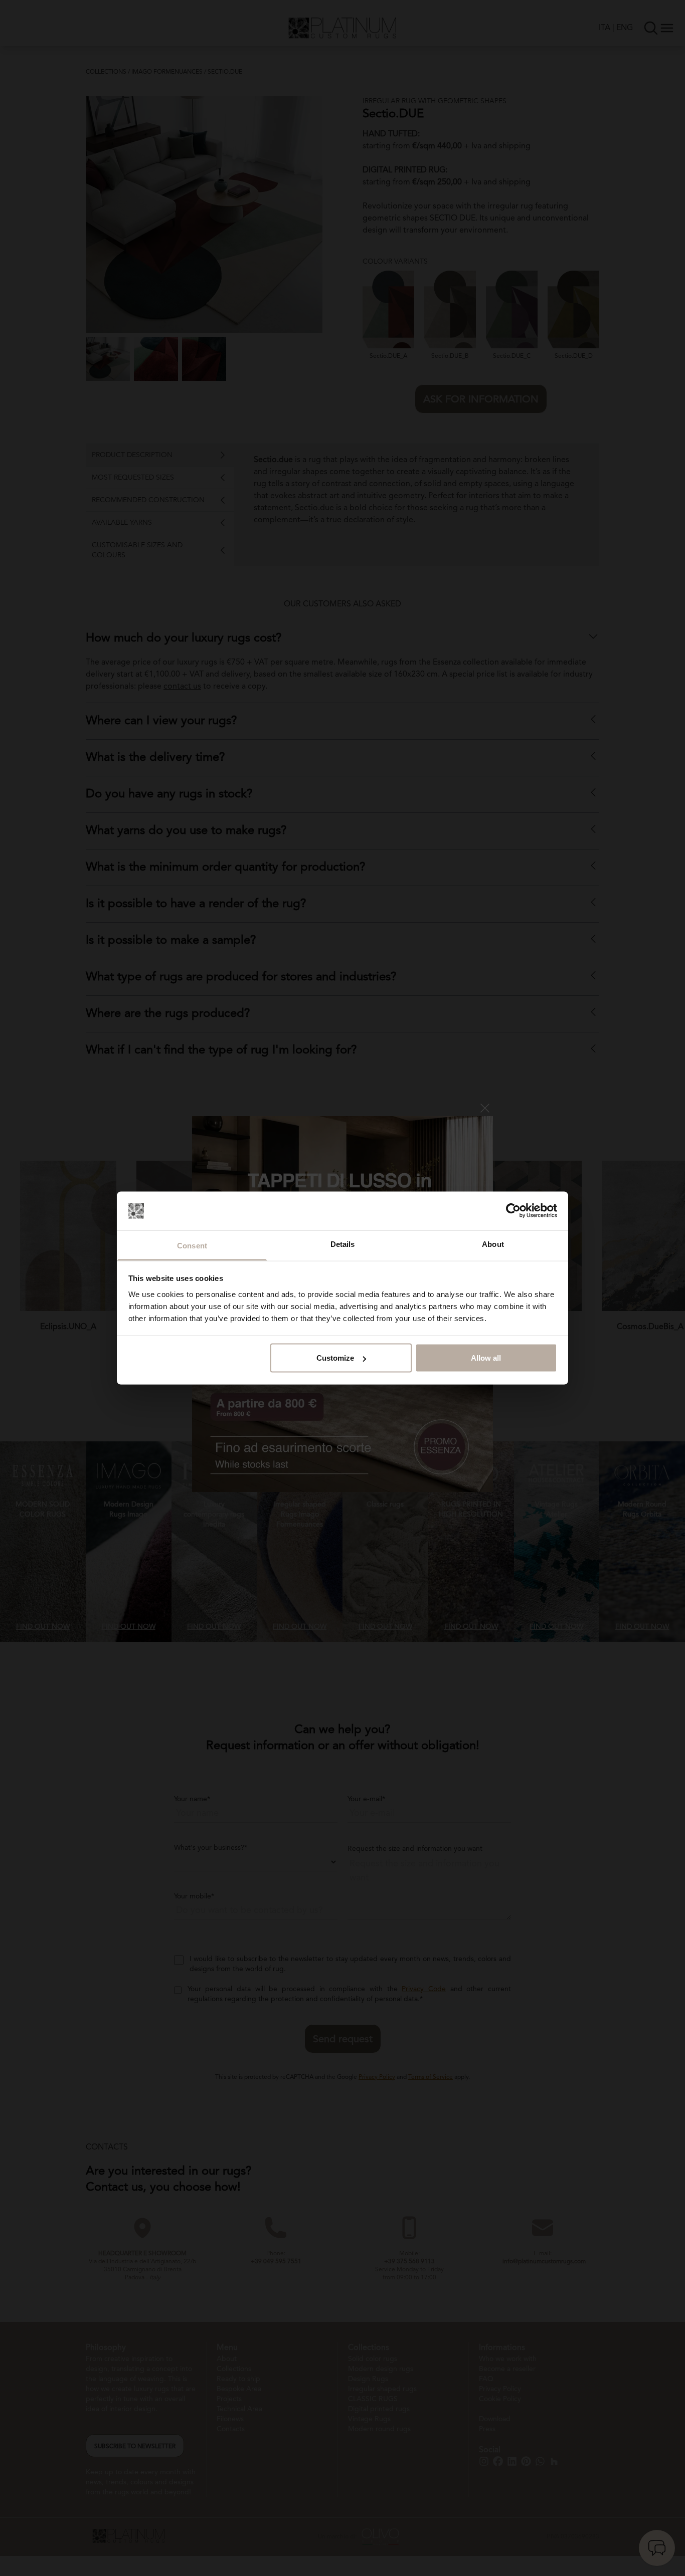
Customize (335, 1358)
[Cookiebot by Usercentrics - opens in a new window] (513, 1211)
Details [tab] (343, 1244)
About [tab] (493, 1244)
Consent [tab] (192, 1245)
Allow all (486, 1358)
